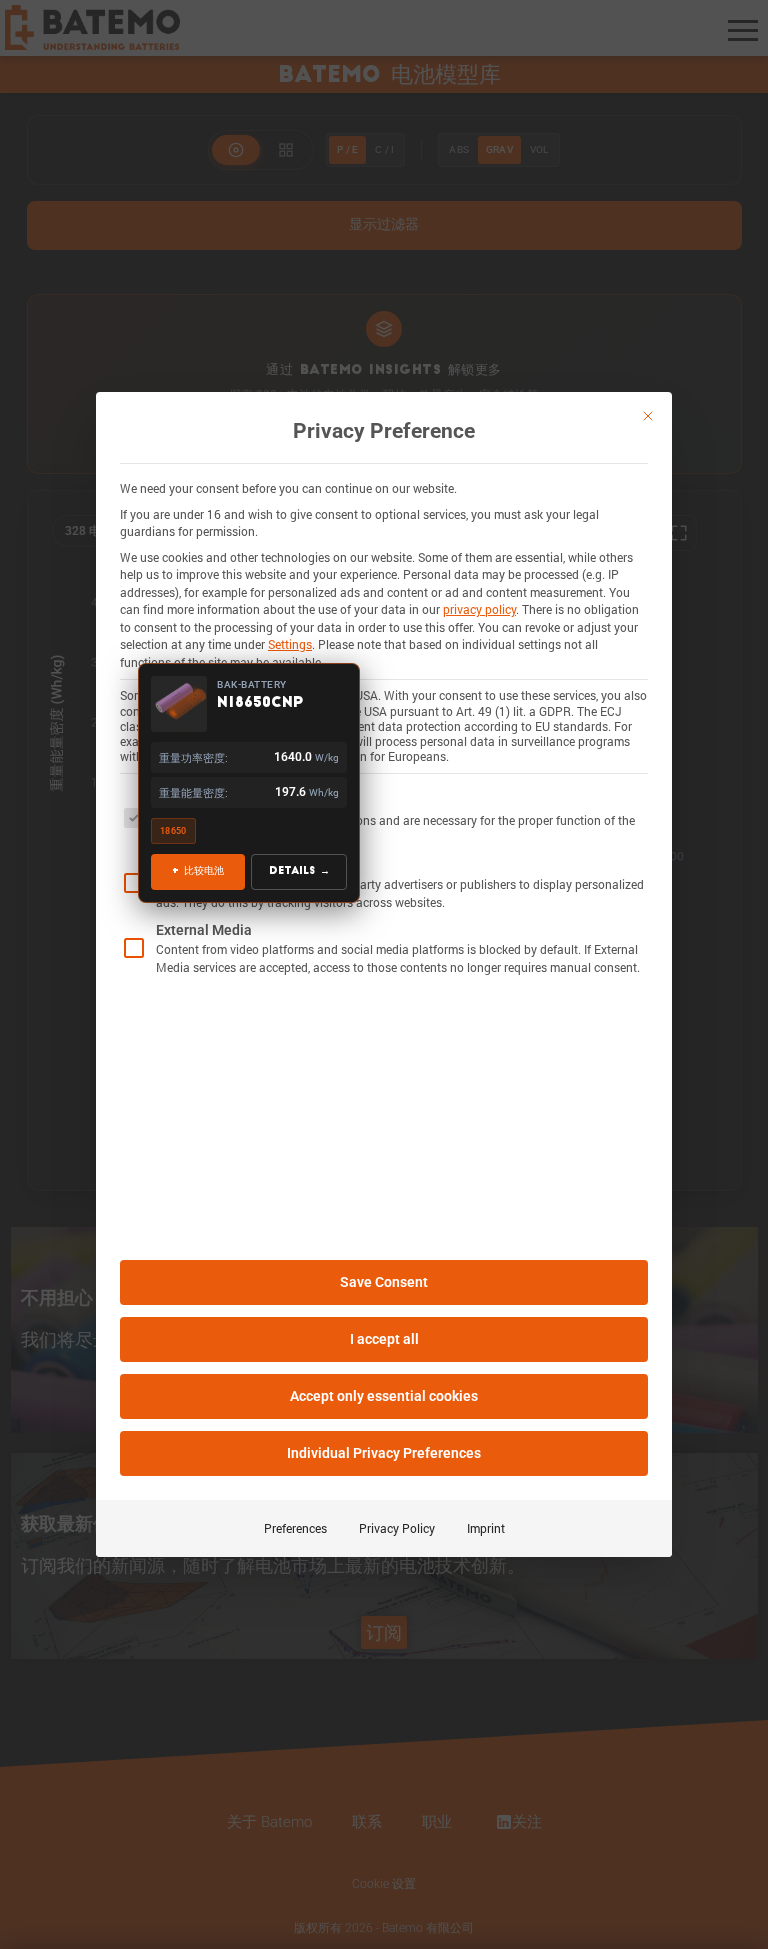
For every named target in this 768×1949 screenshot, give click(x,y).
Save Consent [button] (384, 1282)
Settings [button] (290, 644)
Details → (298, 871)
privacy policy (479, 609)
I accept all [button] (384, 1339)
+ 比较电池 (198, 871)
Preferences (295, 1528)
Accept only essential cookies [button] (384, 1396)
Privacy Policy (397, 1528)
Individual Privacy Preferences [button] (384, 1453)
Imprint (486, 1528)
